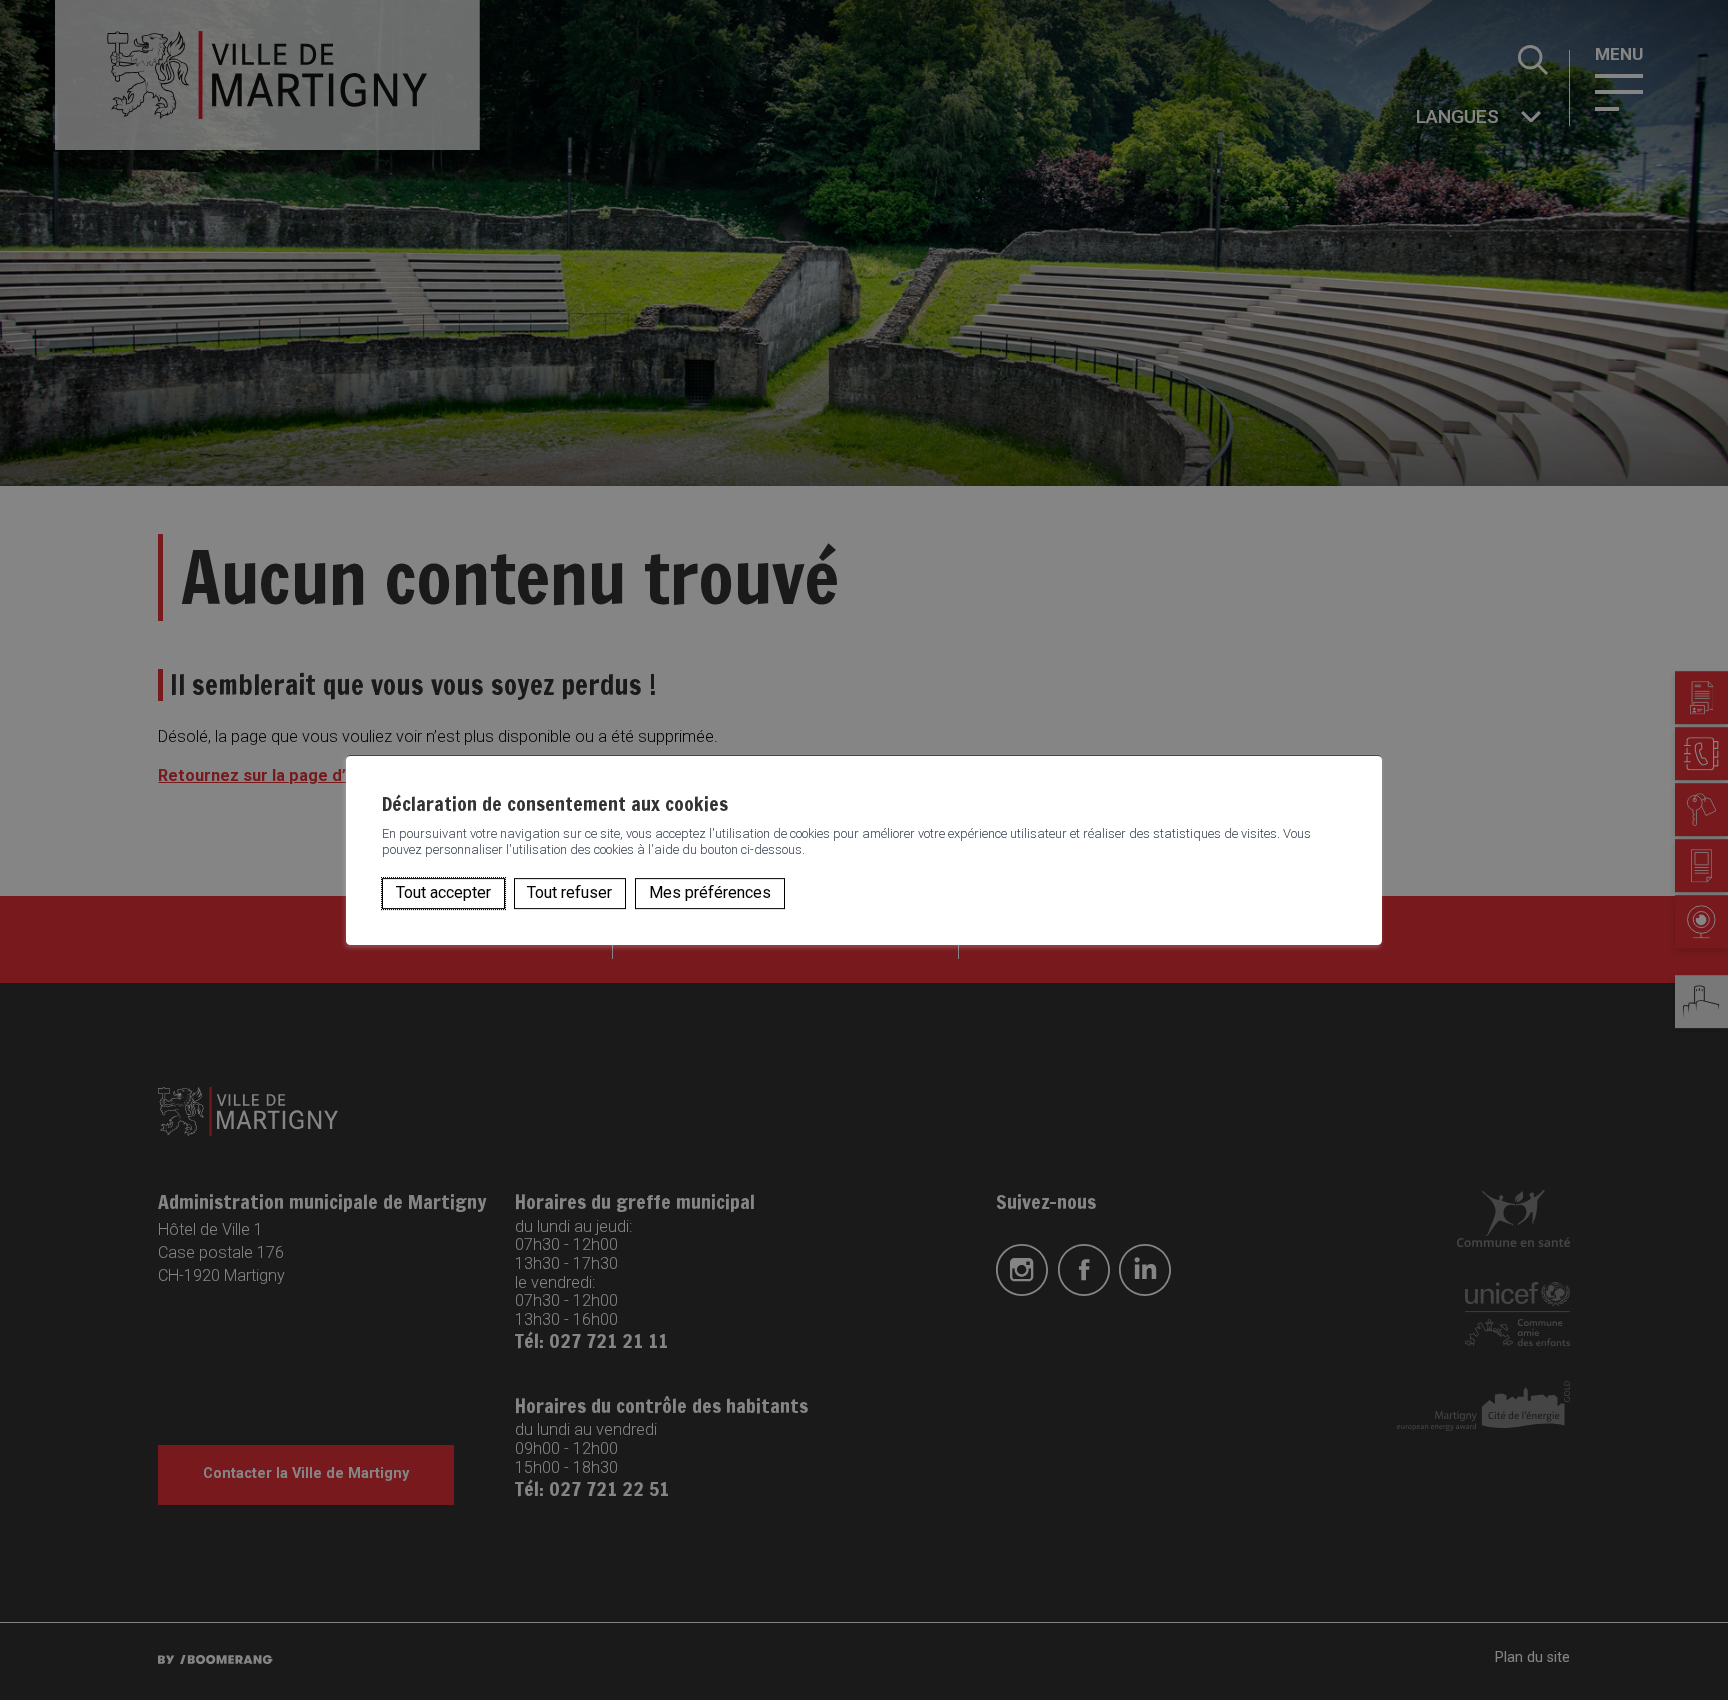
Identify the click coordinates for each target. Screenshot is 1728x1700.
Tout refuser (569, 892)
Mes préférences (710, 892)
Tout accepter (443, 892)
